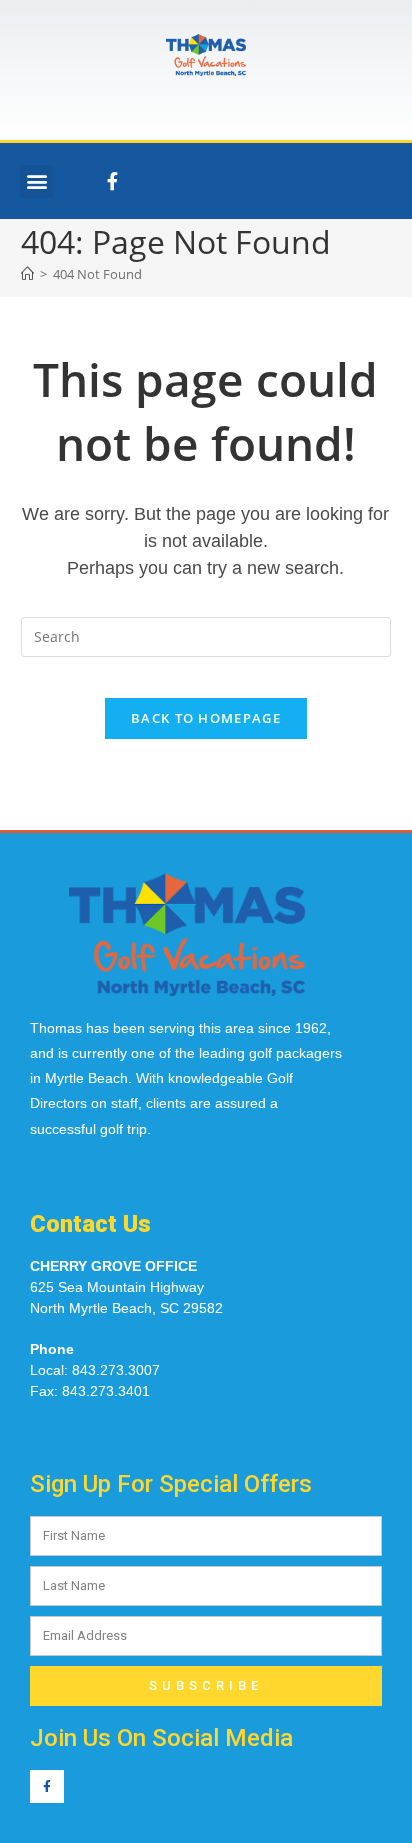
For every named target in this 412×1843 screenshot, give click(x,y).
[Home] (27, 274)
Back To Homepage (206, 718)
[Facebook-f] (112, 181)
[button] (36, 181)
